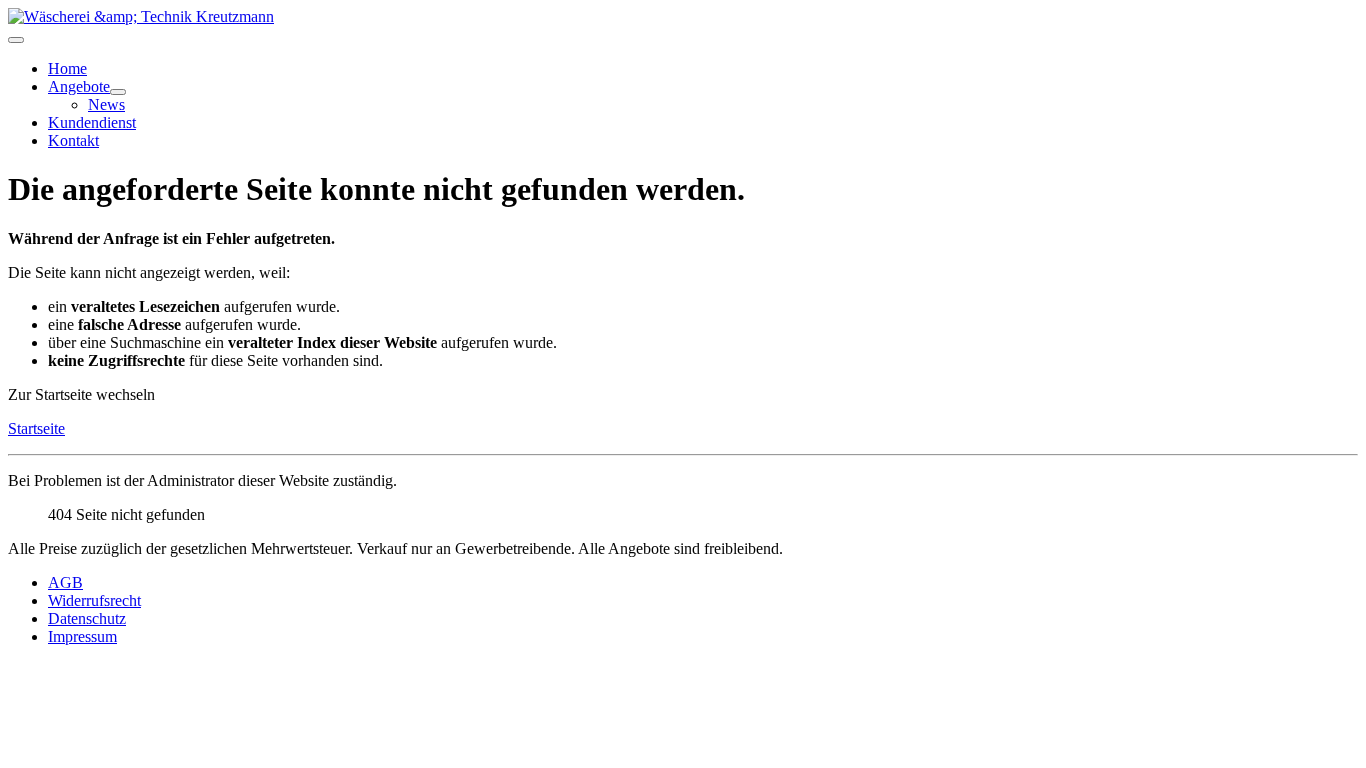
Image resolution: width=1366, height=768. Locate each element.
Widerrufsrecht (94, 600)
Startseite (36, 428)
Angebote (79, 86)
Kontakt (73, 140)
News (106, 104)
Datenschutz (87, 618)
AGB (65, 582)
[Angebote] (118, 92)
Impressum (82, 636)
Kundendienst (92, 122)
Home (67, 68)
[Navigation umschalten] (16, 40)
